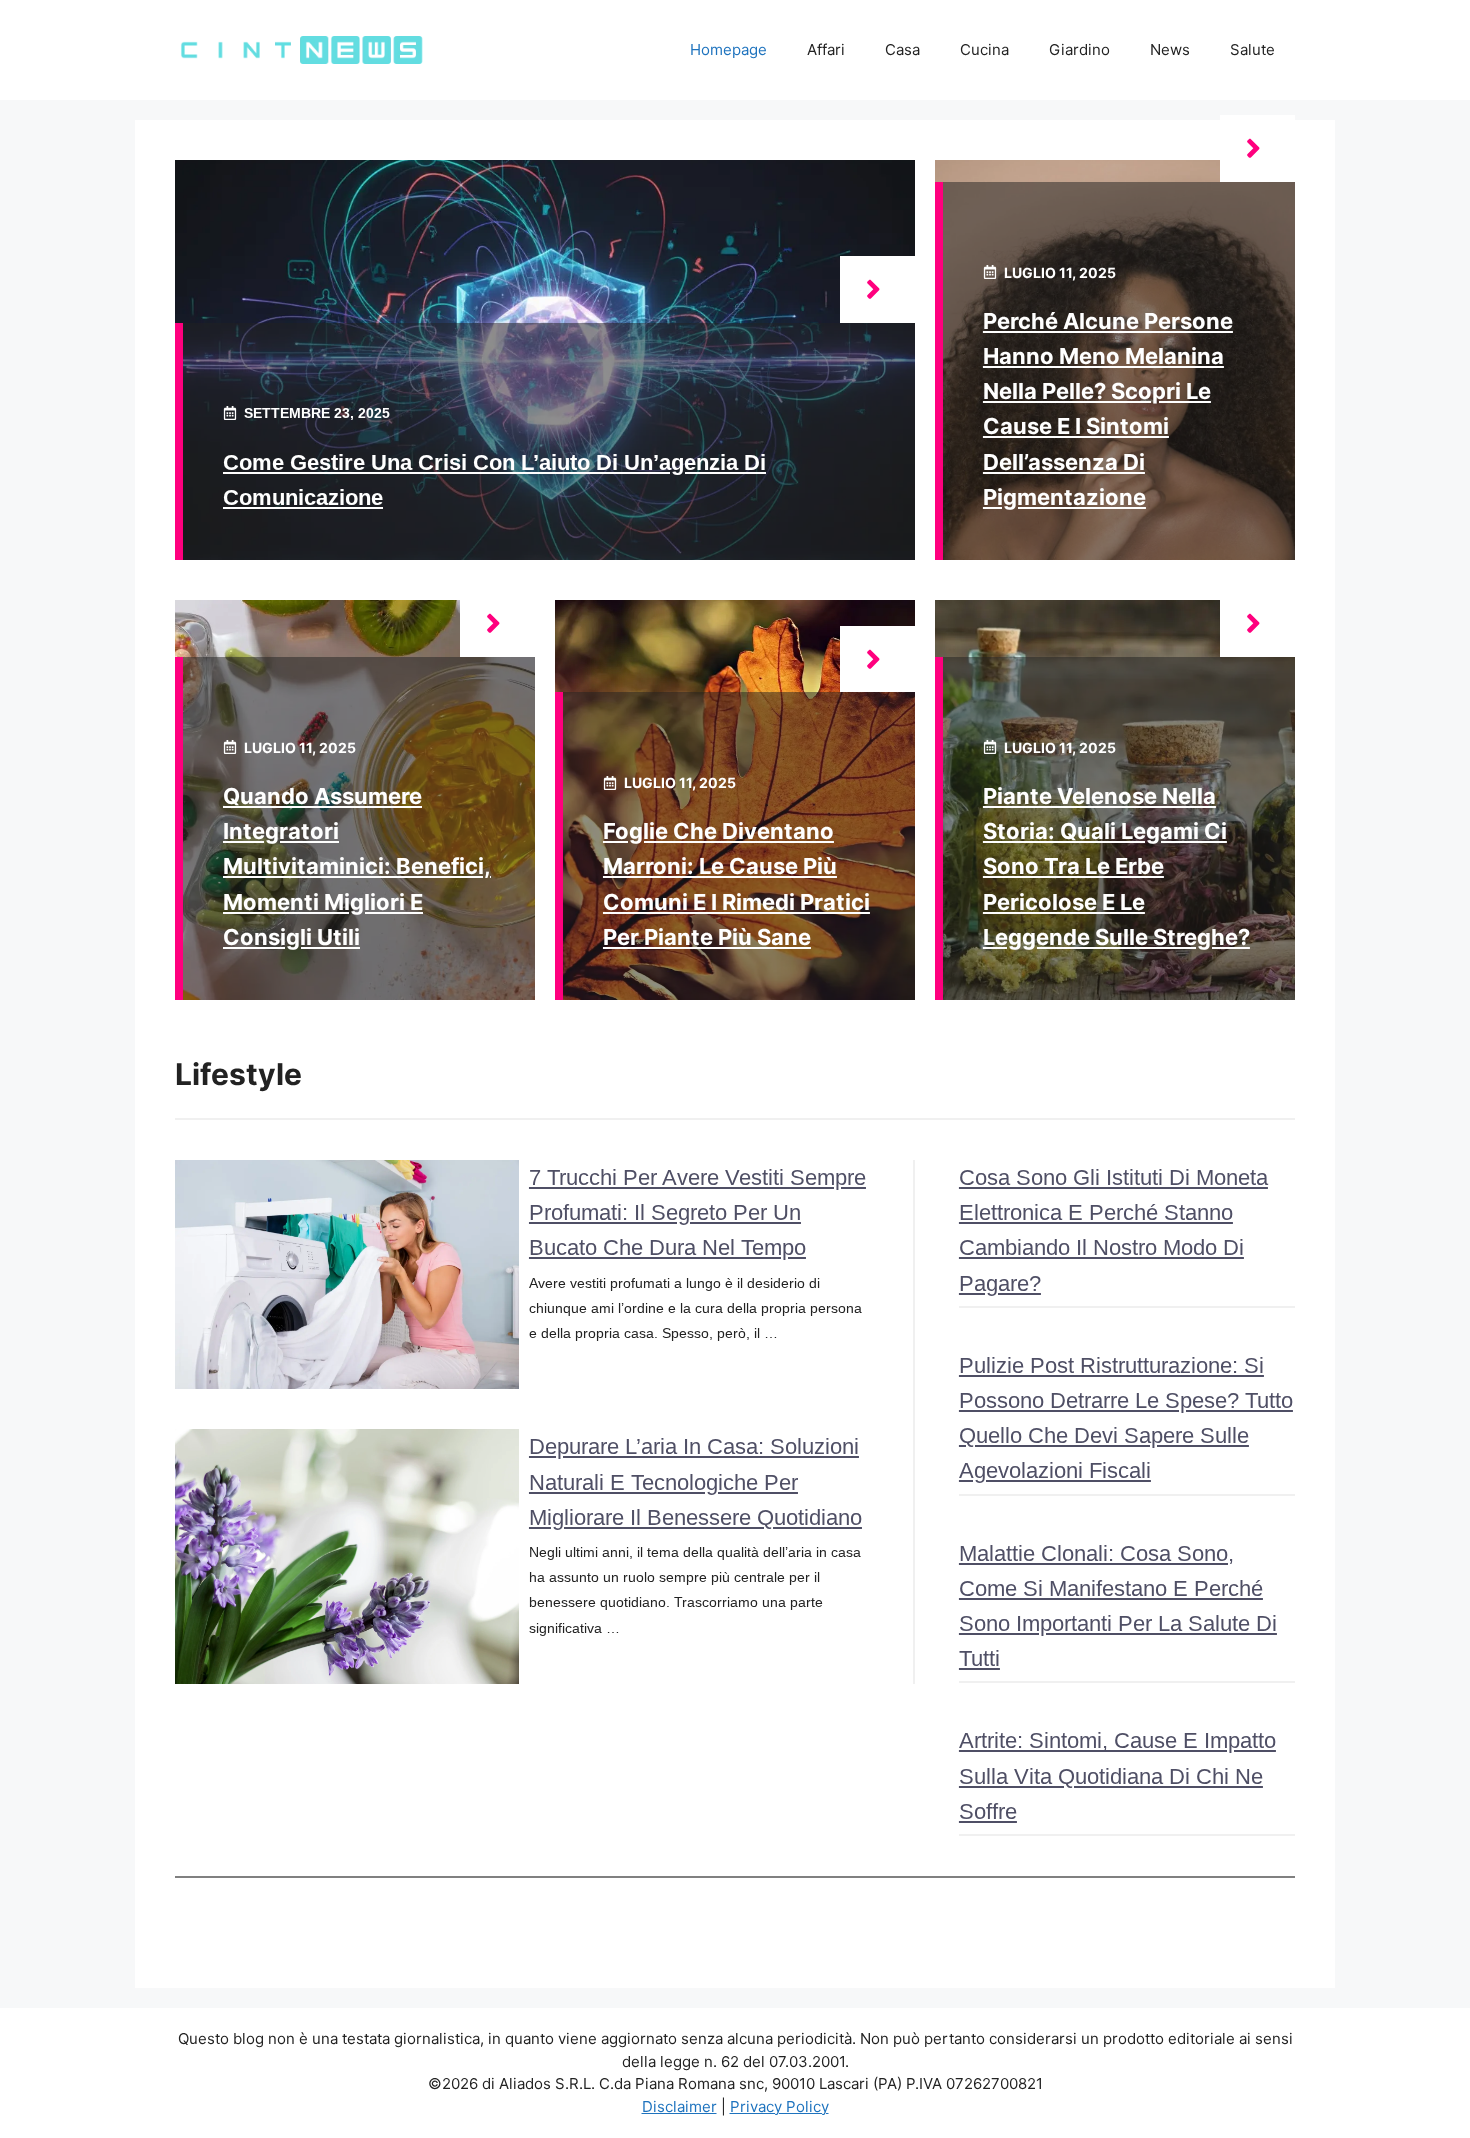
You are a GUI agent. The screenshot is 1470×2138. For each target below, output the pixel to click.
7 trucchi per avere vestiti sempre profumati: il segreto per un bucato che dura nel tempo (697, 1212)
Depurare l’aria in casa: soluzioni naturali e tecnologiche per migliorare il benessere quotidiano (695, 1481)
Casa (902, 49)
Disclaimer (679, 2106)
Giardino (1079, 49)
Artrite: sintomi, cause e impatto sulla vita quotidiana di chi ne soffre (1117, 1775)
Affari (826, 49)
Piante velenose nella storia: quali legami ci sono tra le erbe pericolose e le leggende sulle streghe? (1116, 866)
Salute (1252, 49)
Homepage (728, 49)
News (1170, 49)
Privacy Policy (779, 2106)
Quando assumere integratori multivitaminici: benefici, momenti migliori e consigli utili (357, 866)
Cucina (984, 49)
